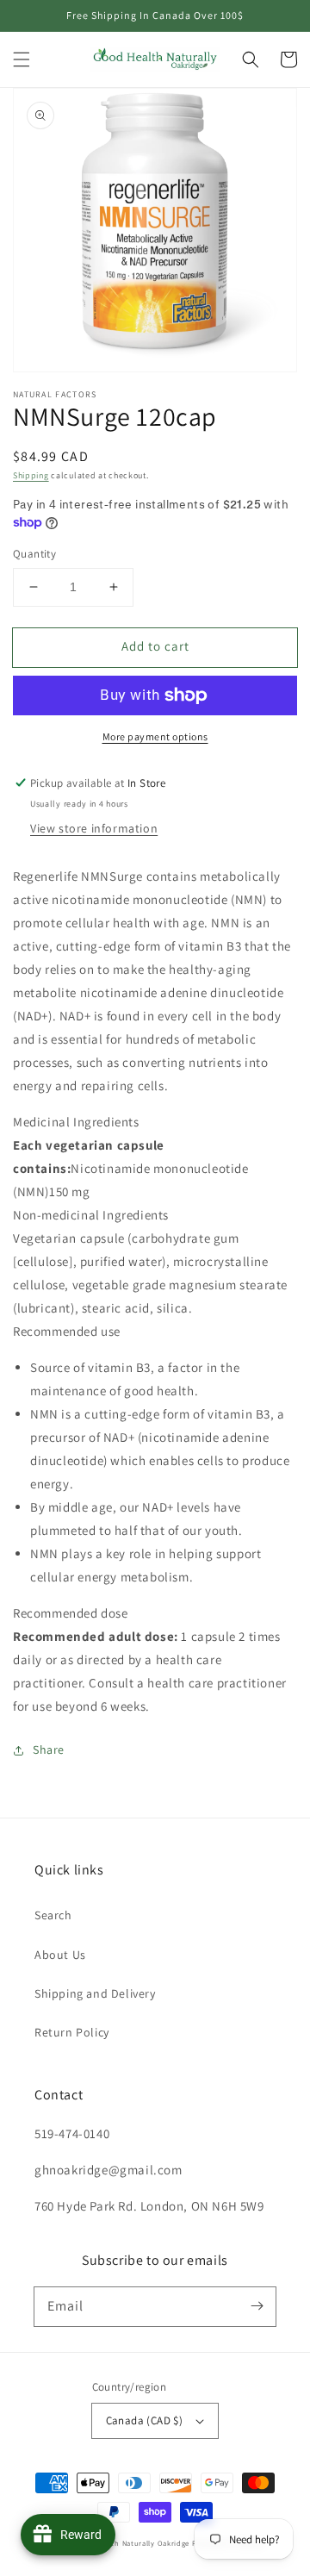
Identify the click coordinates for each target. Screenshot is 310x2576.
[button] (22, 59)
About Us (60, 1955)
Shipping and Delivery (95, 1993)
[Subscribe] (257, 2306)
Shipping (31, 475)
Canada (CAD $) (145, 2420)
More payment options (155, 736)
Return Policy (72, 2032)
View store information (94, 828)
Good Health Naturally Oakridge (132, 2543)
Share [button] (49, 1750)
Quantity (34, 554)
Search (53, 1915)
